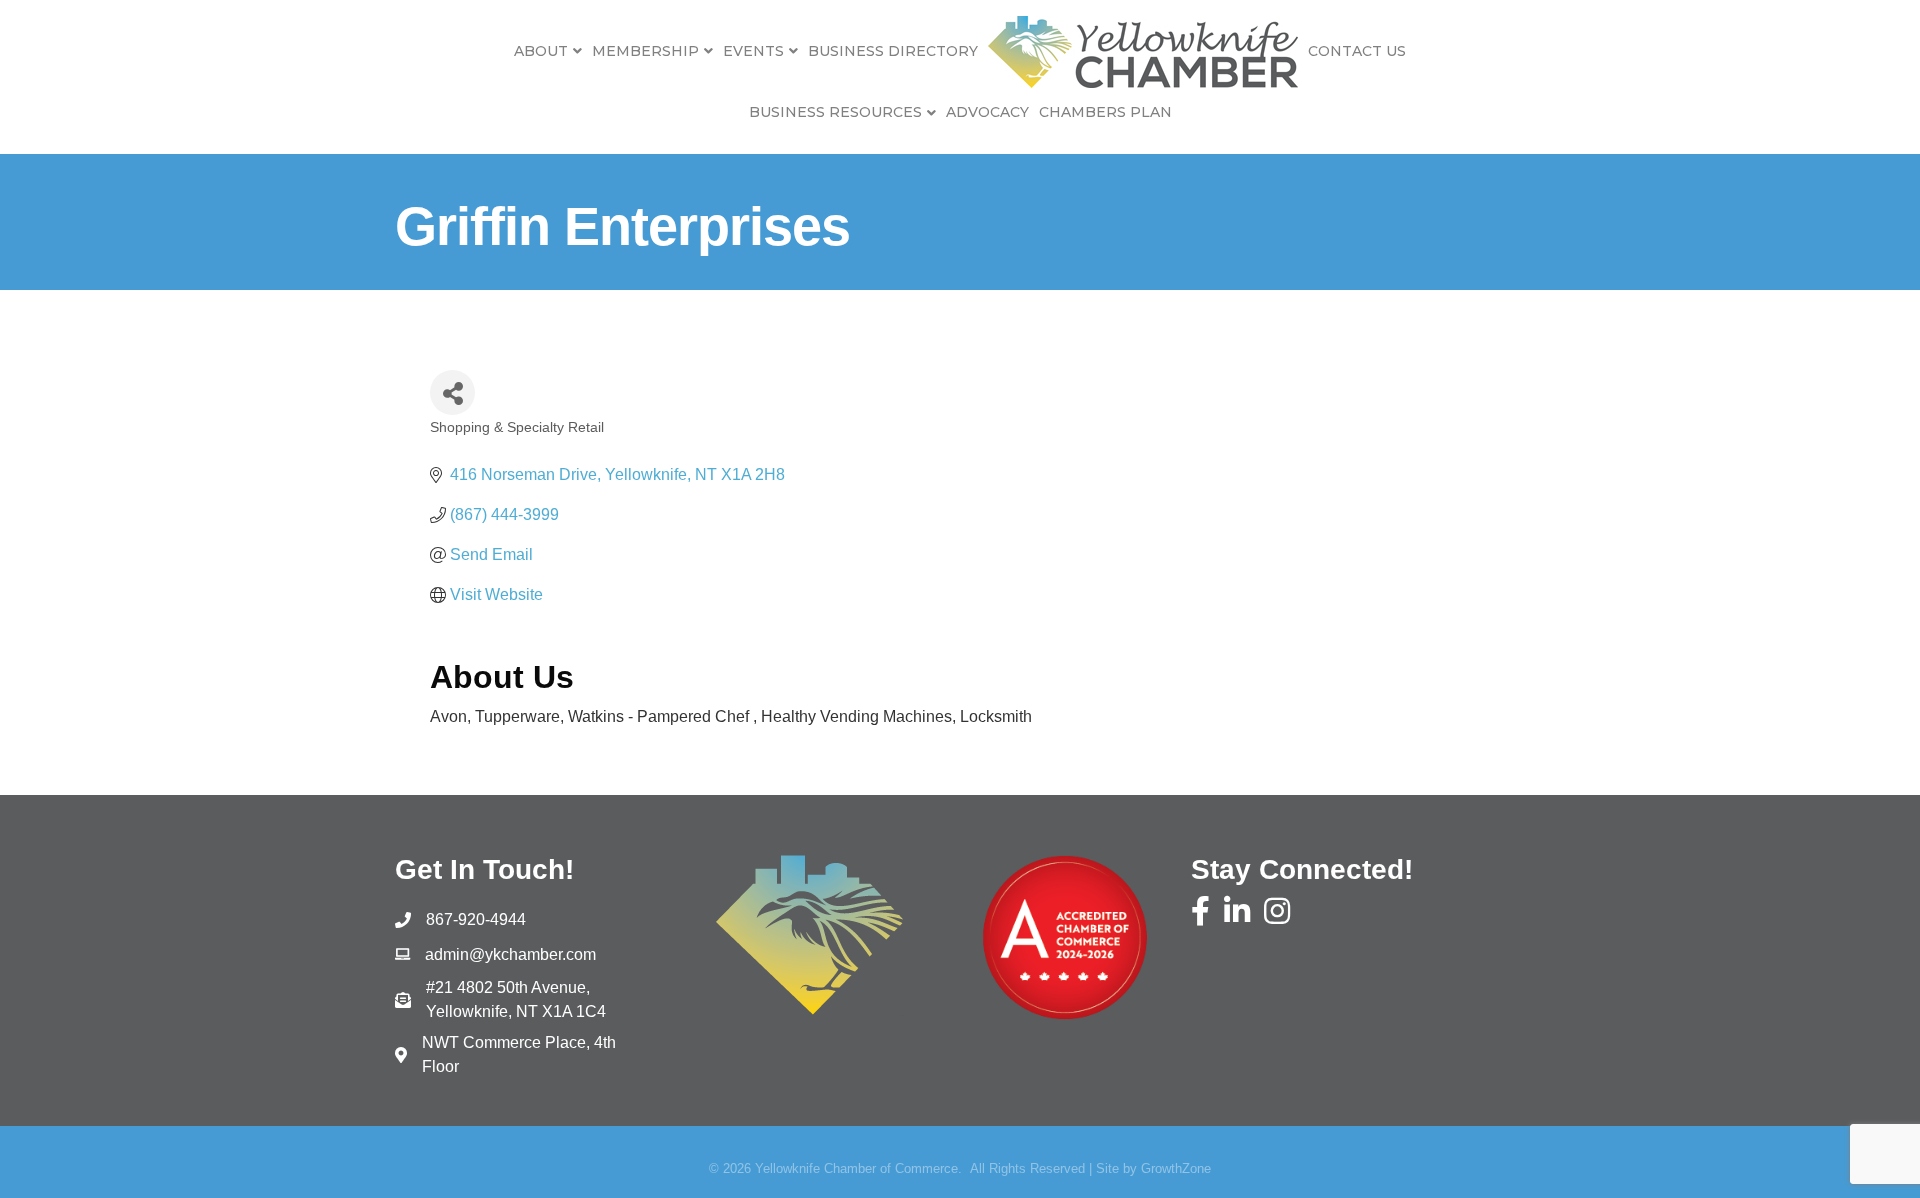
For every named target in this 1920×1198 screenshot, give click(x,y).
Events (753, 51)
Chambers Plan (1105, 112)
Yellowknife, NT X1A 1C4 (516, 999)
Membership (645, 51)
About (541, 51)
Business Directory (893, 51)
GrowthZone (1176, 1168)
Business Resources (835, 112)
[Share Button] (452, 392)
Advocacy (987, 112)
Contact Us (1357, 51)
